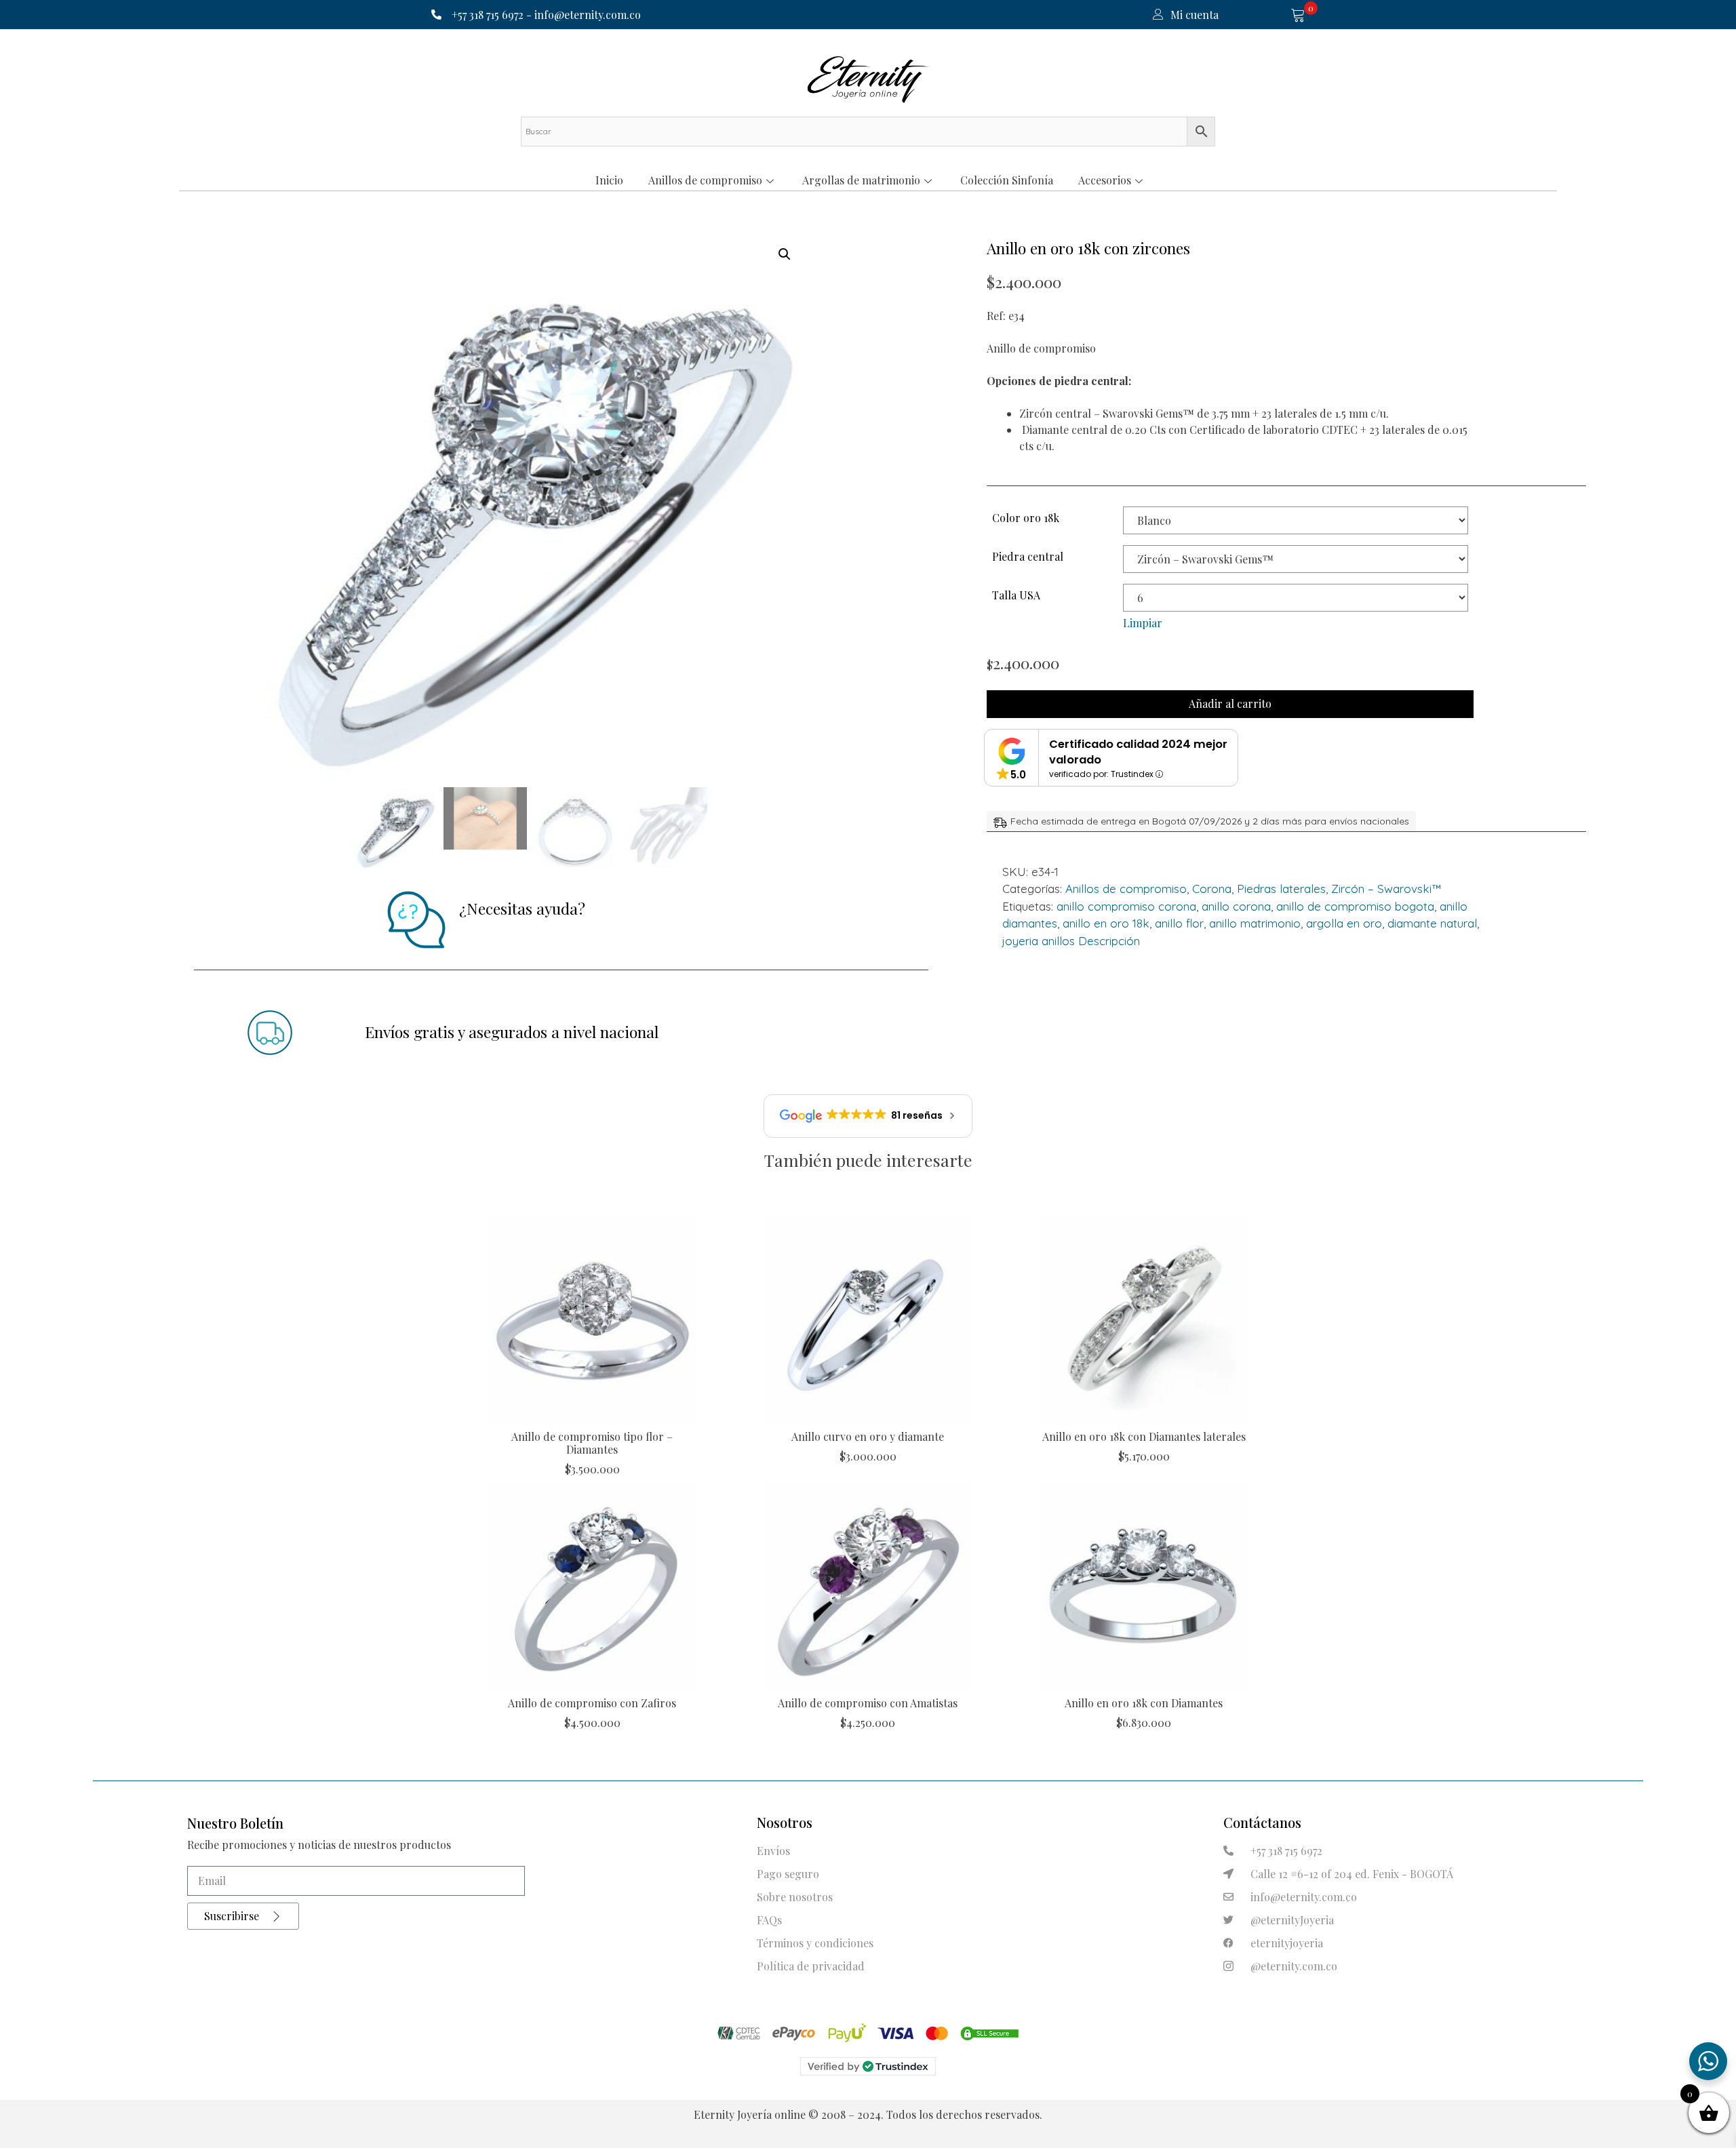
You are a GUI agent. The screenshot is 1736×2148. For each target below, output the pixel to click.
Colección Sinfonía (1007, 180)
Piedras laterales (1281, 889)
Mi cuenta (1195, 15)
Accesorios (1105, 180)
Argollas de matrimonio (861, 180)
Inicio (609, 180)
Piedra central (1028, 556)
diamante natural (1432, 923)
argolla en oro (1344, 923)
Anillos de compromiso (705, 180)
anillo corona (1236, 906)
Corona (1212, 889)
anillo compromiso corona (1126, 906)
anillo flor (1179, 923)
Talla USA (1016, 595)
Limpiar (1143, 623)
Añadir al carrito (1230, 703)
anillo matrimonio (1255, 923)
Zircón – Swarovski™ (1386, 889)
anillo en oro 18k (1106, 923)
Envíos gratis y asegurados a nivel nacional (512, 1032)
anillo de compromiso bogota (1355, 906)
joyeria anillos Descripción (1071, 941)
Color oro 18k (1026, 518)
